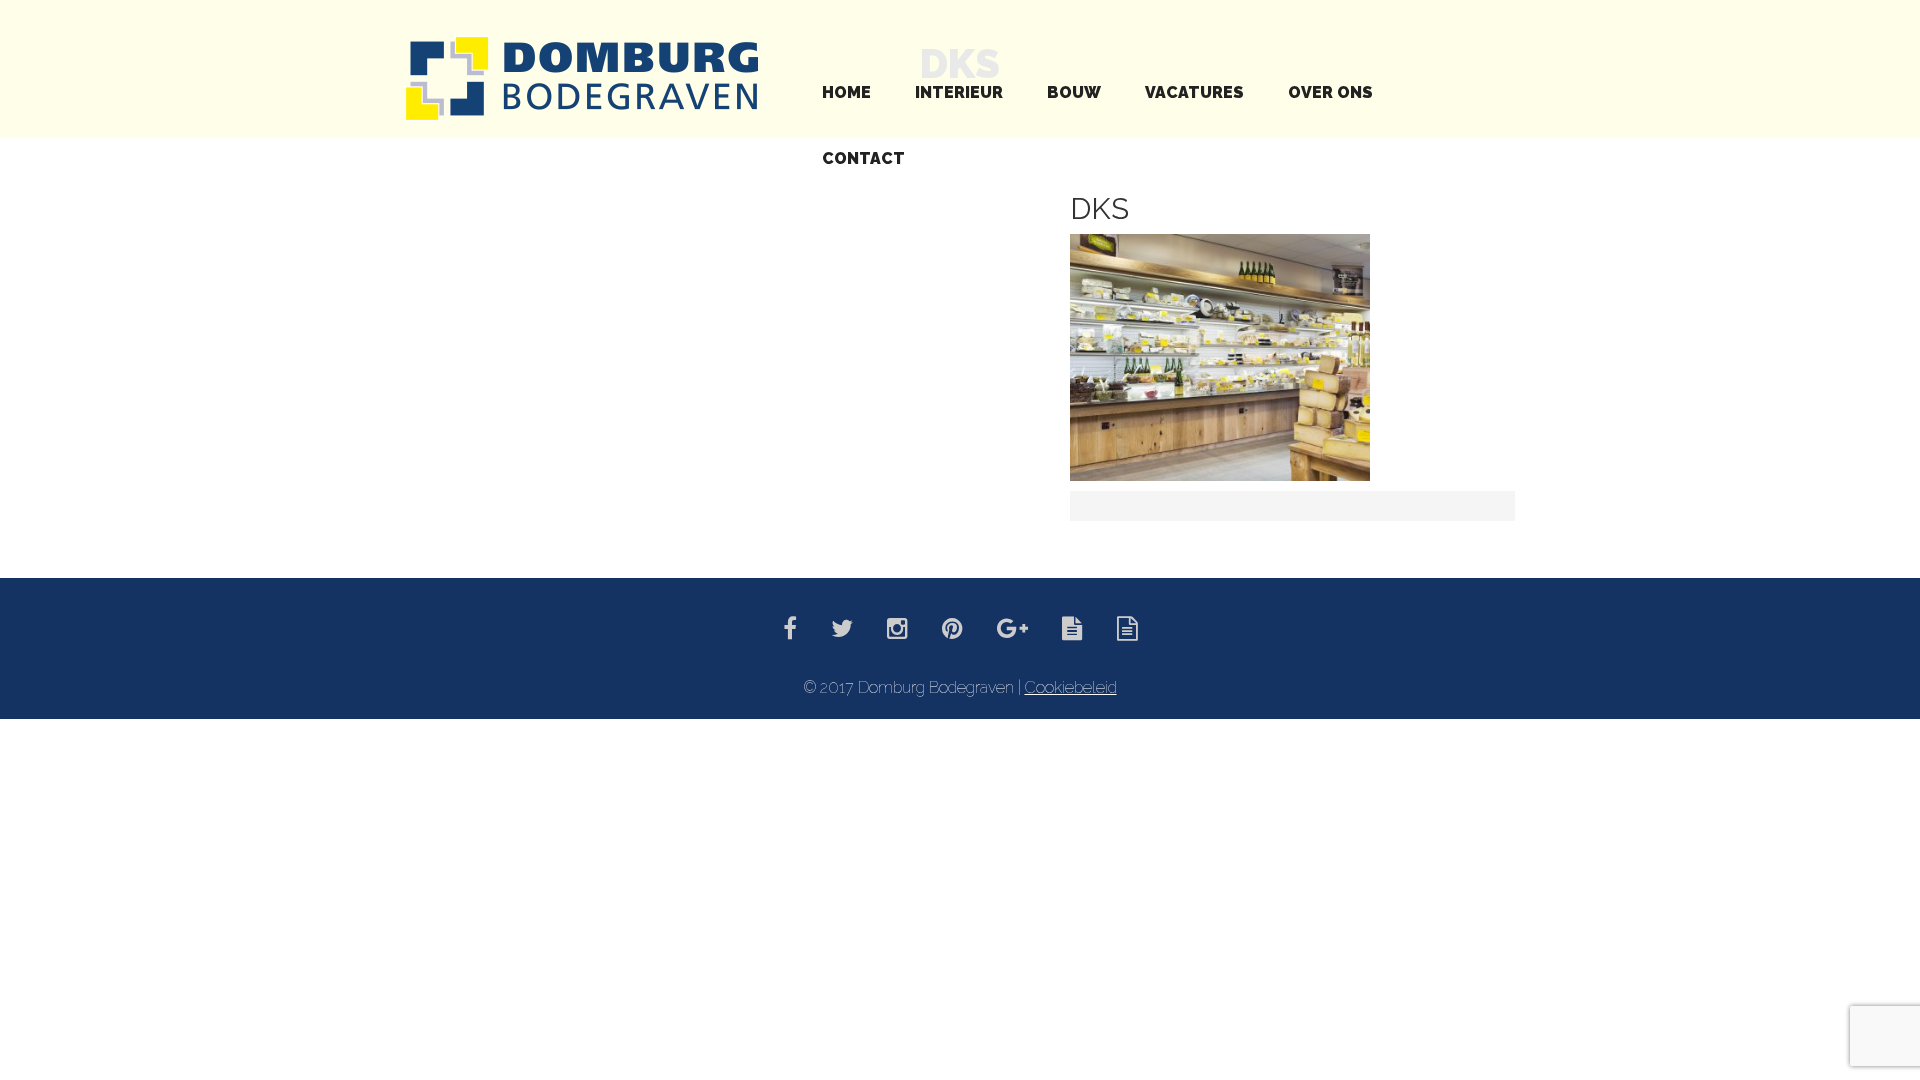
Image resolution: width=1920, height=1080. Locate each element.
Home (846, 92)
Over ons (1330, 92)
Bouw (1074, 92)
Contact (863, 158)
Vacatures (1194, 92)
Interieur (959, 92)
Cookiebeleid (1071, 687)
